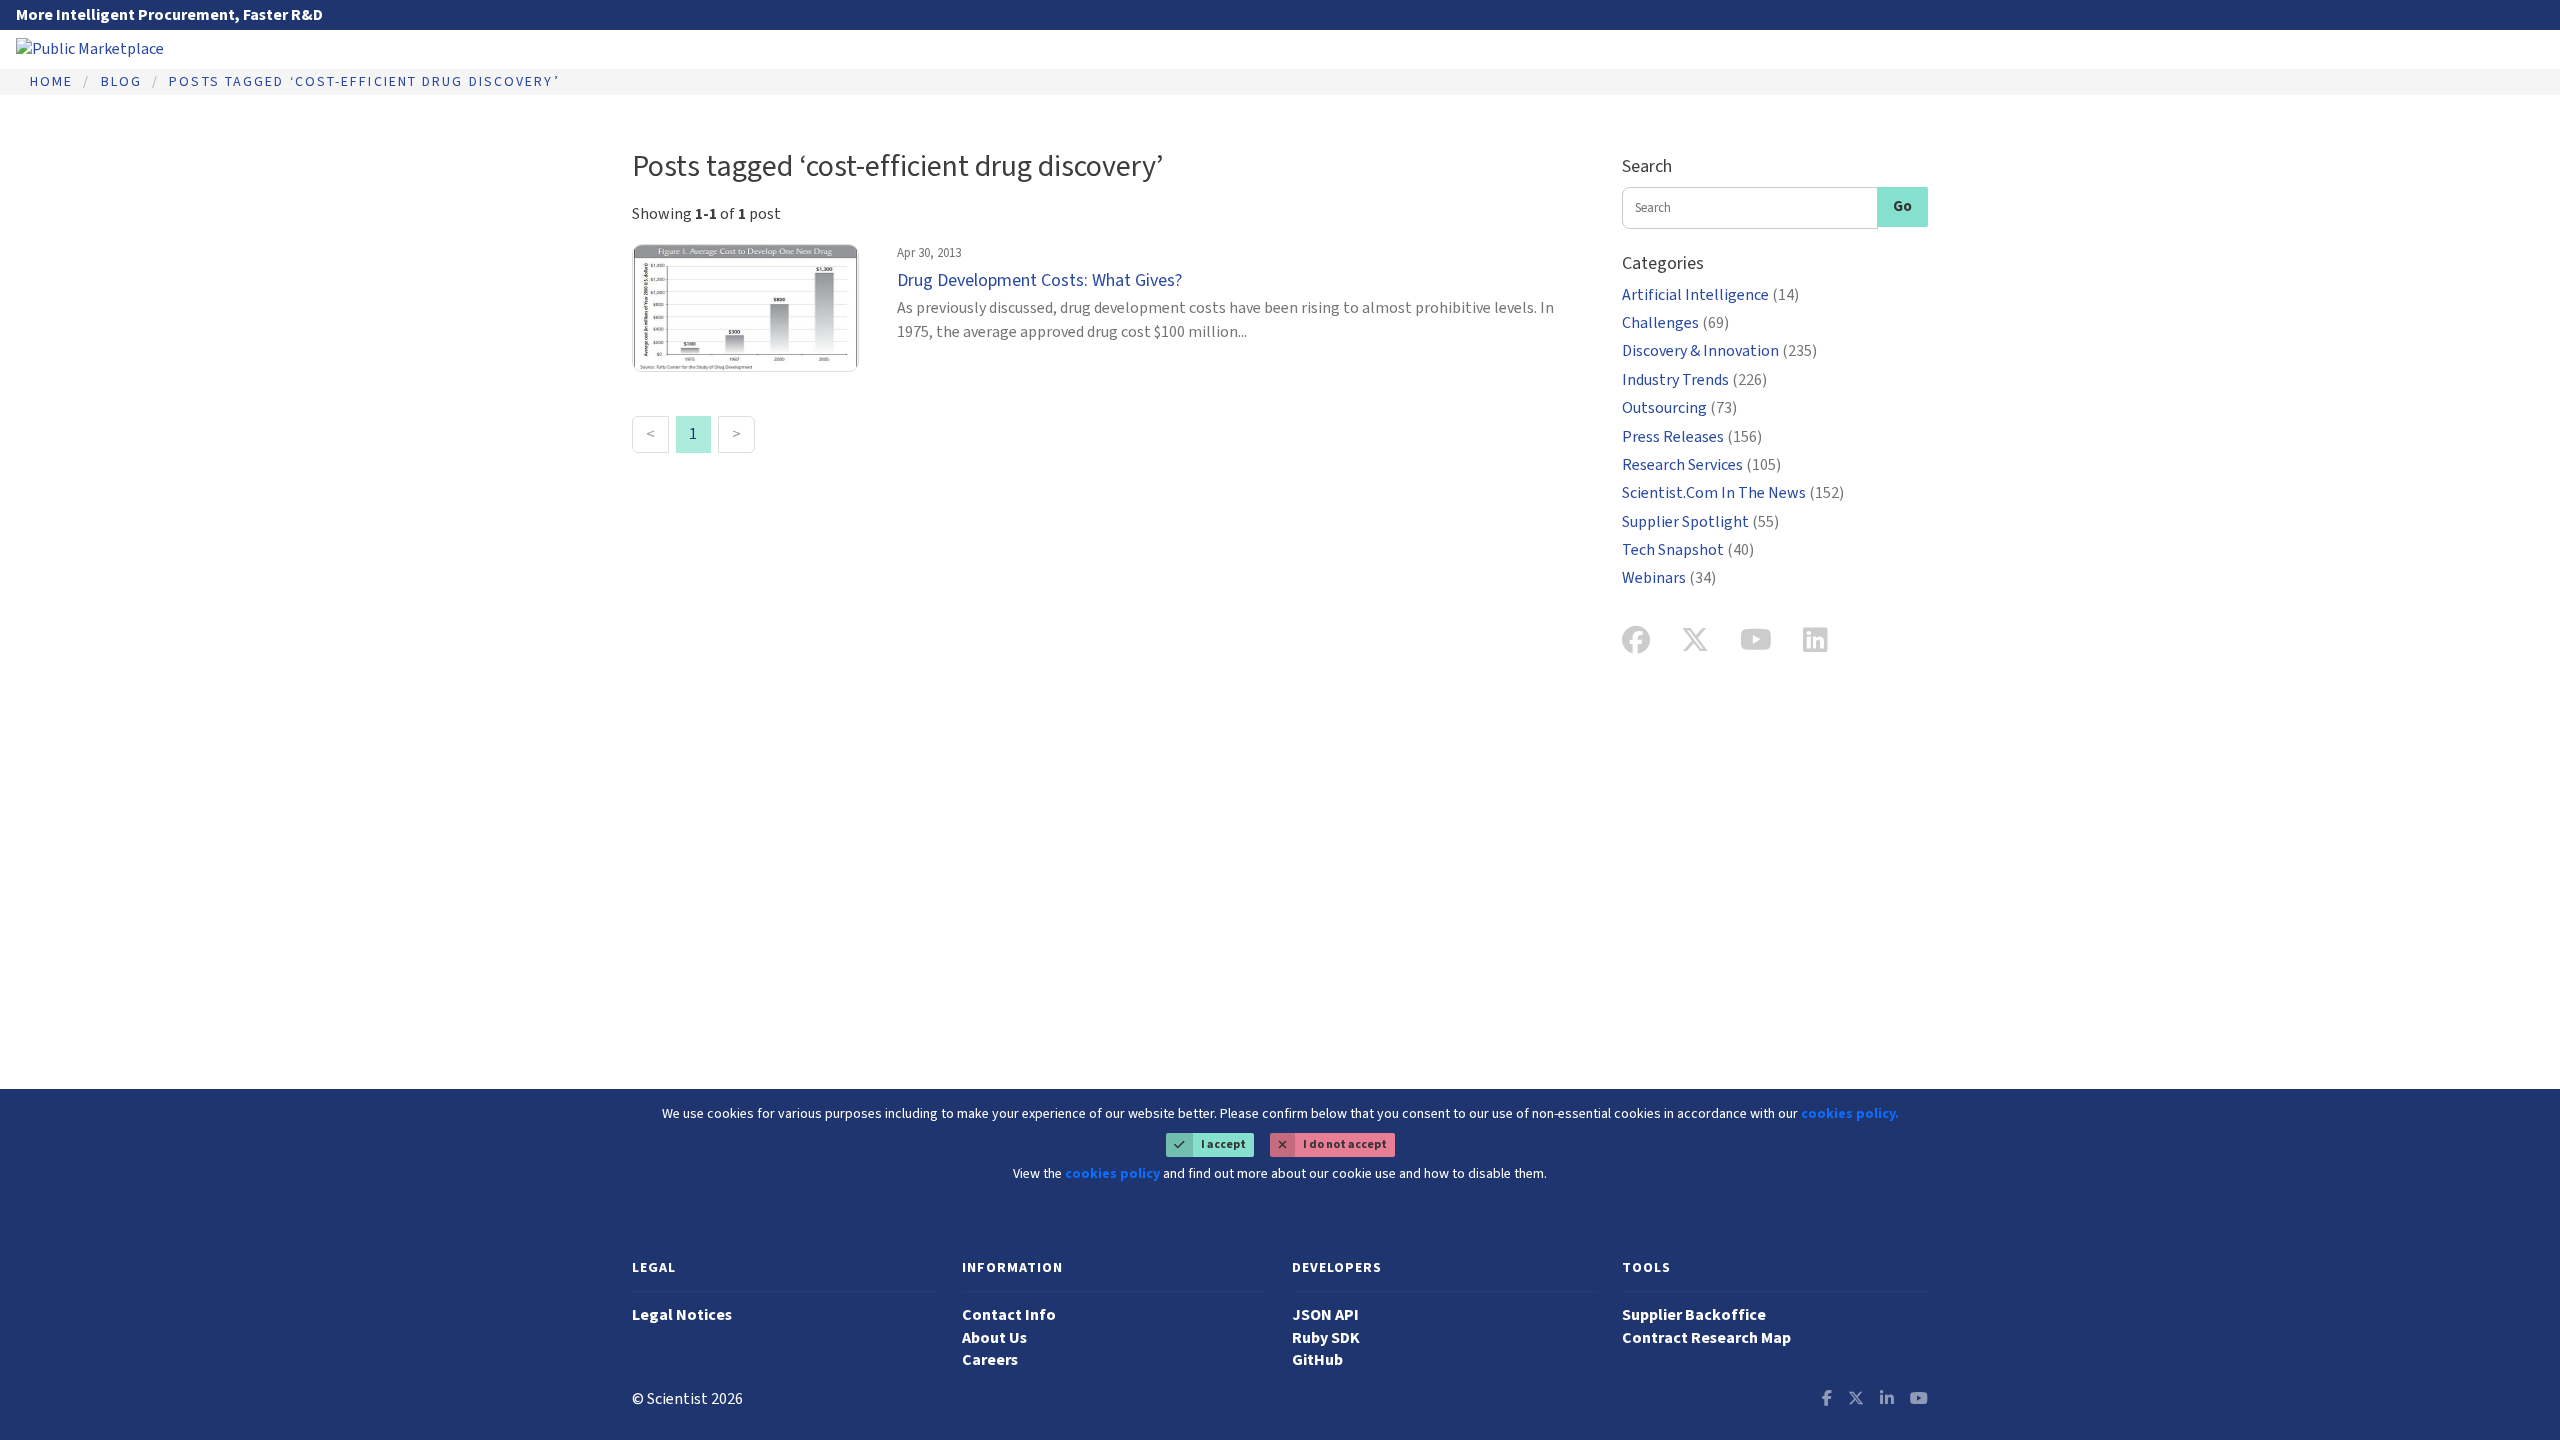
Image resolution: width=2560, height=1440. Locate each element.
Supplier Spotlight (1700, 522)
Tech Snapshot (1688, 550)
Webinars (1669, 578)
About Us (994, 1338)
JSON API (1325, 1315)
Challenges (1675, 323)
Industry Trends (1694, 380)
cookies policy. (1850, 1114)
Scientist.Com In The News (1733, 493)
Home (51, 82)
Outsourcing (1679, 408)
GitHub (1317, 1360)
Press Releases (1692, 437)
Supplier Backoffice (1694, 1315)
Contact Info (1009, 1315)
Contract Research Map (1706, 1338)
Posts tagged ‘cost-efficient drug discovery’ (364, 82)
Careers (990, 1360)
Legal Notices (682, 1315)
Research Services (1701, 465)
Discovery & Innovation (1719, 351)
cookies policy (1112, 1174)
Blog (121, 82)
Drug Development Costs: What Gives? (1039, 280)
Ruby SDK (1326, 1338)
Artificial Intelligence (1710, 295)
